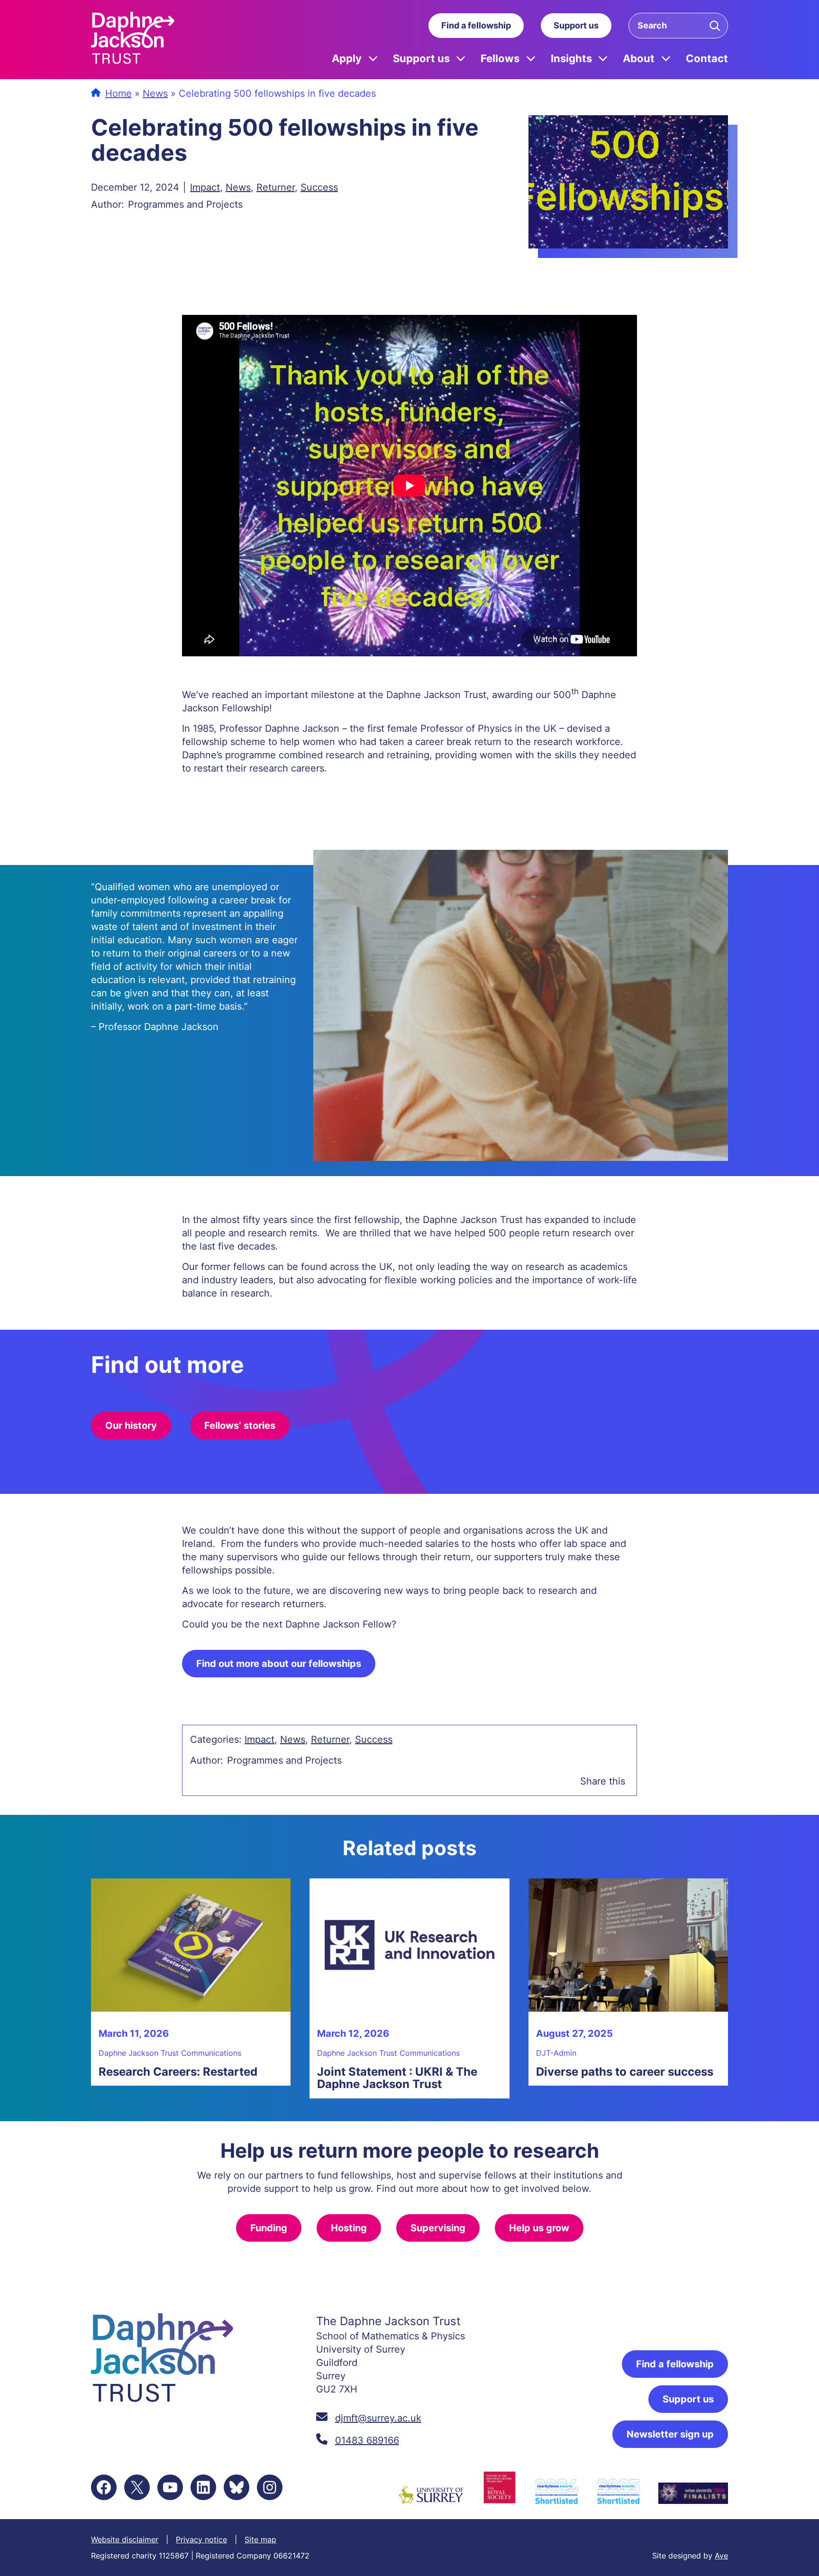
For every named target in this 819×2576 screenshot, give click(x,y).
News (155, 93)
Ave (721, 2556)
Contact (707, 58)
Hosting (349, 2228)
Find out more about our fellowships (279, 1664)
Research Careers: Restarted (178, 2072)
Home (118, 93)
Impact (205, 187)
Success (319, 187)
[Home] (133, 40)
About (639, 58)
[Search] (715, 26)
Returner (276, 187)
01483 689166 (367, 2440)
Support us (576, 25)
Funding (269, 2228)
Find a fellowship (476, 25)
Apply (347, 58)
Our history (131, 1426)
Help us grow (539, 2228)
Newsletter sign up (670, 2434)
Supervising (438, 2228)
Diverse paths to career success (625, 2072)
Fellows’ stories (240, 1426)
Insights (571, 58)
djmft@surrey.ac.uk (378, 2418)
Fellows (500, 58)
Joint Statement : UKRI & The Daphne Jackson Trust (397, 2078)
